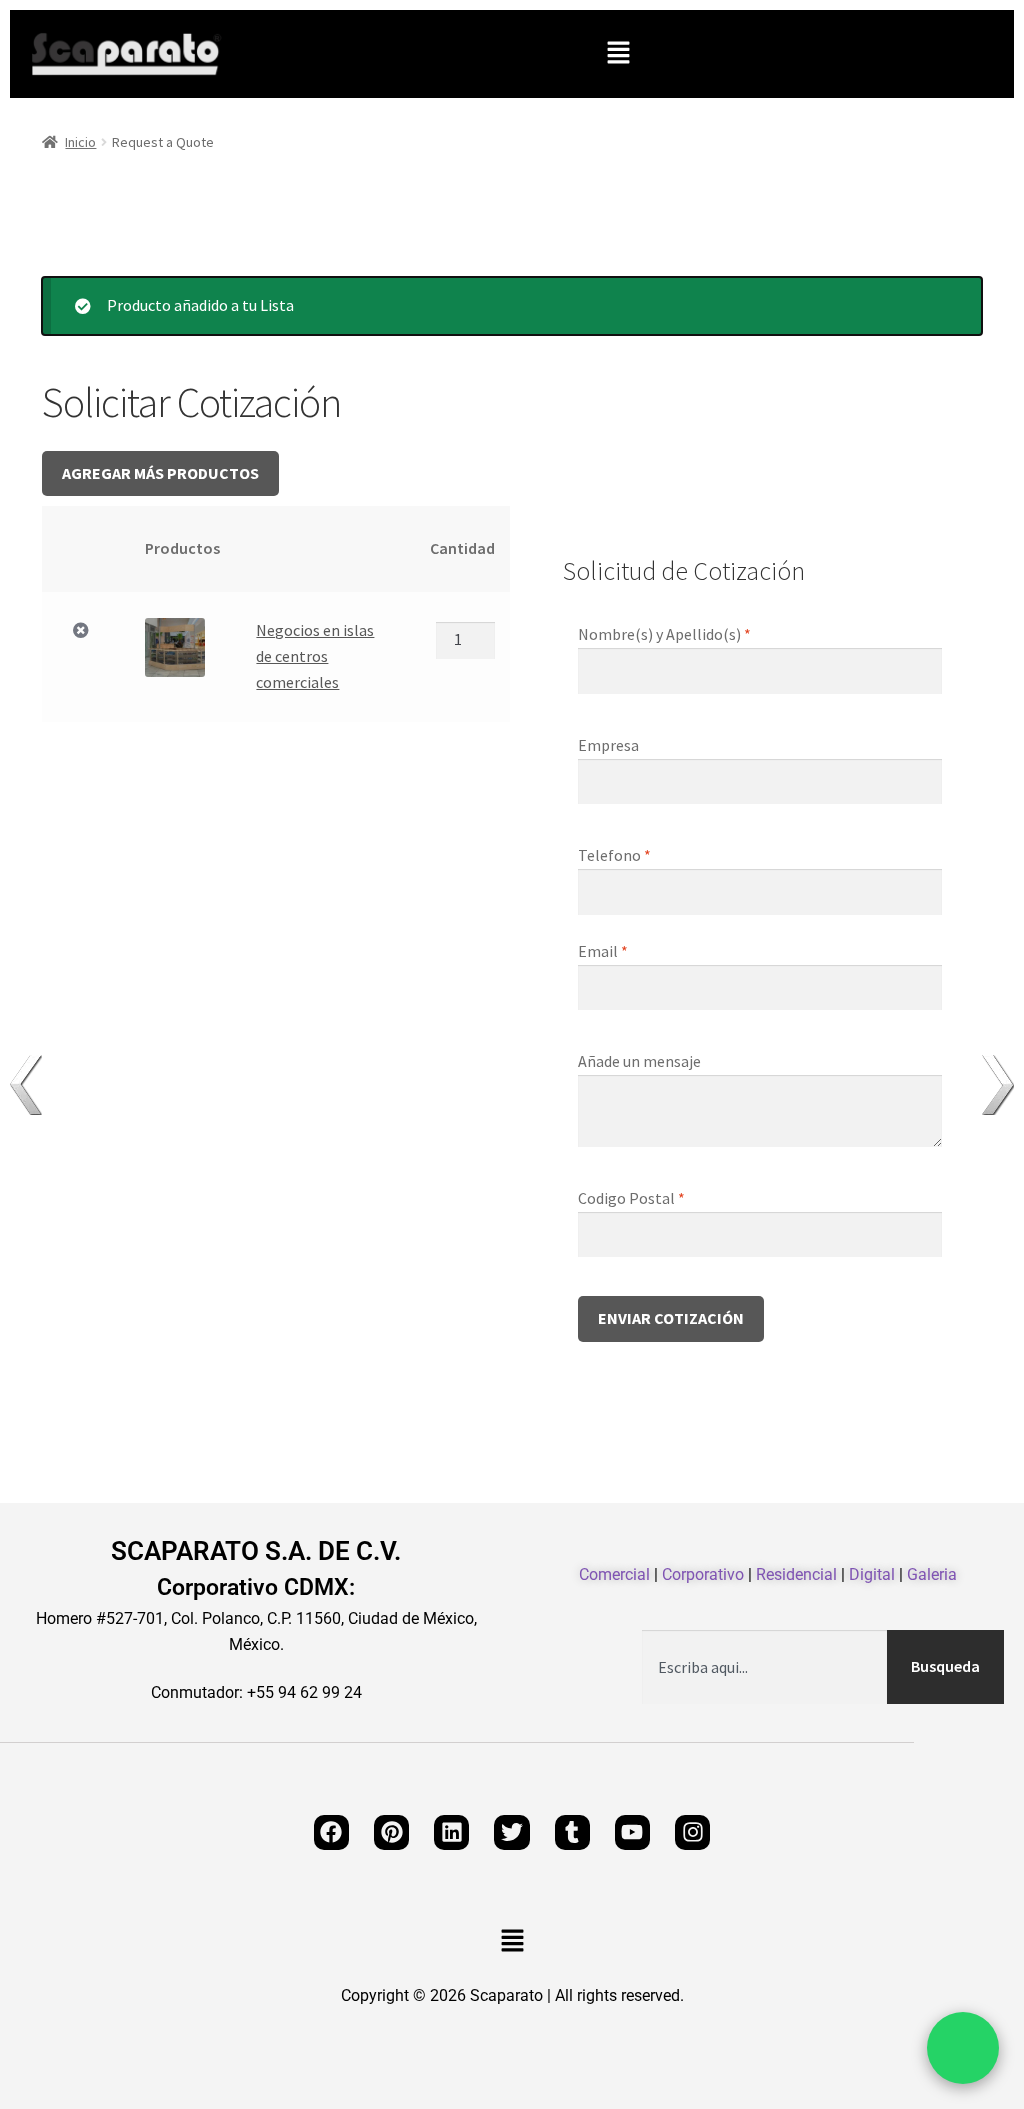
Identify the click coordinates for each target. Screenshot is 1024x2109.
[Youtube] (632, 1832)
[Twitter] (511, 1832)
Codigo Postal (631, 1198)
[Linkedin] (451, 1832)
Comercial (614, 1574)
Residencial (796, 1574)
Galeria (932, 1574)
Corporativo (703, 1574)
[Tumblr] (572, 1832)
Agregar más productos (160, 473)
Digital (872, 1574)
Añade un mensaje (641, 1061)
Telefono (614, 855)
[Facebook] (331, 1832)
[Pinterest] (391, 1832)
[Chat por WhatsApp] (963, 2048)
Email (603, 951)
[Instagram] (692, 1832)
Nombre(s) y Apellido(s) (664, 634)
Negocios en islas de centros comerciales (315, 656)
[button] (618, 53)
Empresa (610, 745)
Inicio (80, 142)
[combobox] (764, 1667)
